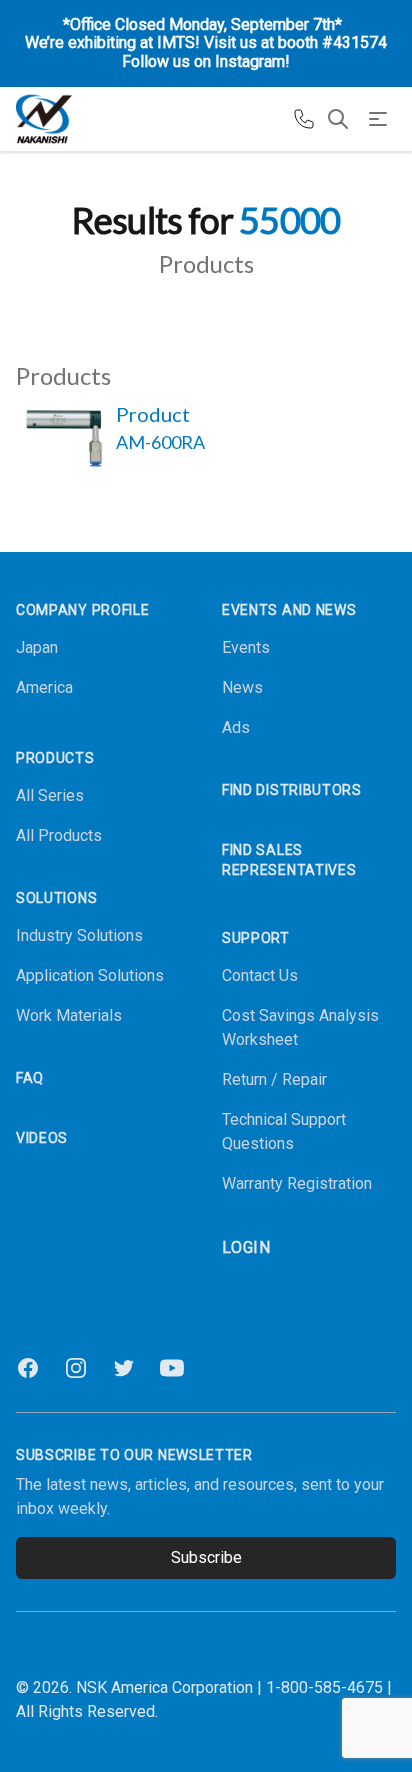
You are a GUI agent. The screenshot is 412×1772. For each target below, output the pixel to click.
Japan (37, 647)
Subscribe (206, 1557)
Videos (42, 1138)
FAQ (30, 1078)
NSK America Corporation (164, 1687)
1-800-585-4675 (324, 1687)
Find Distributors (292, 790)
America (44, 687)
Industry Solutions (79, 935)
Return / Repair (274, 1079)
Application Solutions (90, 975)
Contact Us (260, 975)
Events (246, 647)
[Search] (338, 119)
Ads (236, 727)
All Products (59, 835)
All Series (50, 795)
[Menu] (378, 119)
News (242, 687)
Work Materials (69, 1015)
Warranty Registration (297, 1183)
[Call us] (304, 119)
